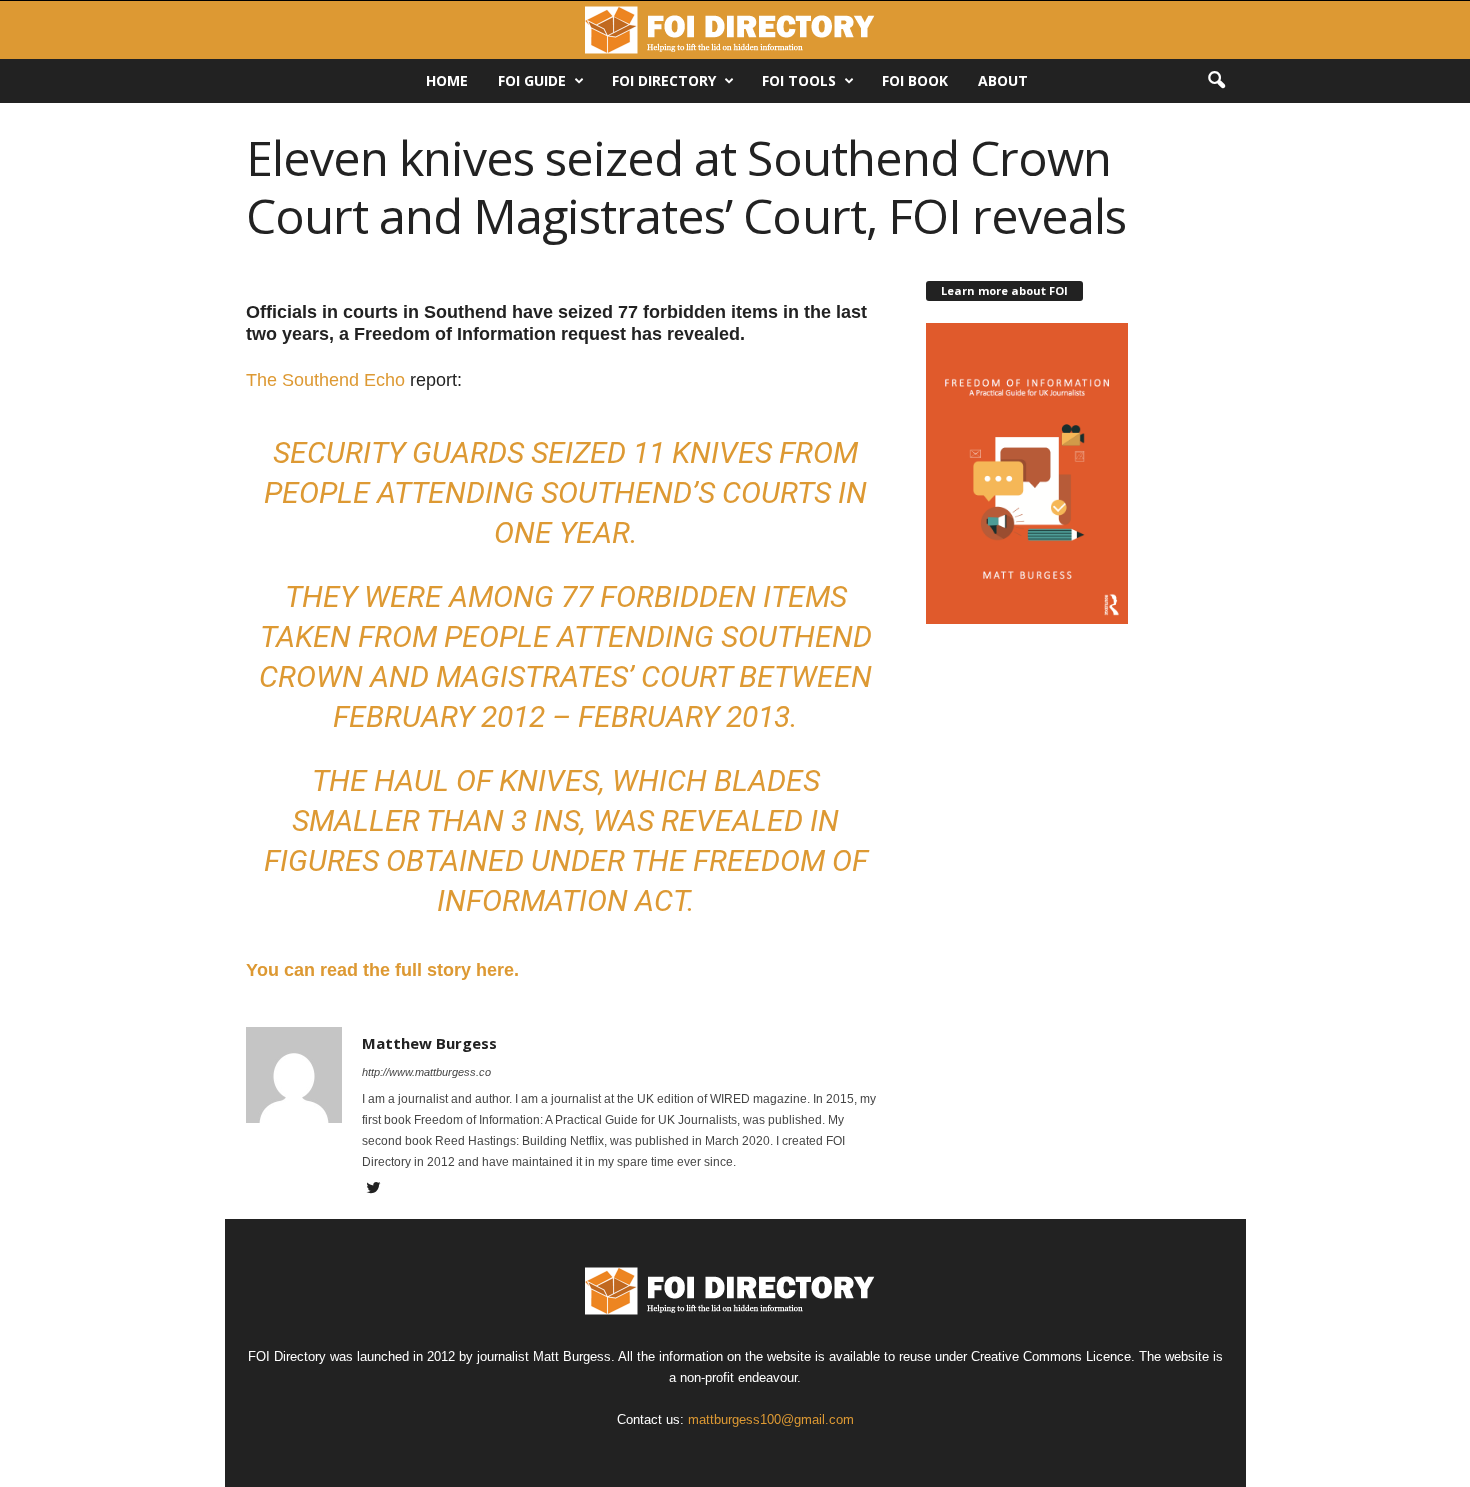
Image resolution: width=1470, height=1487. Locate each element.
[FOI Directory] (735, 30)
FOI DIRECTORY (664, 80)
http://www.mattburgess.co (426, 1072)
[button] (1216, 81)
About (1003, 80)
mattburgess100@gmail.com (771, 1419)
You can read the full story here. (382, 970)
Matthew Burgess (429, 1043)
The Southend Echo (325, 380)
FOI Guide (532, 80)
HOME (447, 80)
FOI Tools (799, 80)
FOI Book (915, 80)
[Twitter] (374, 1190)
